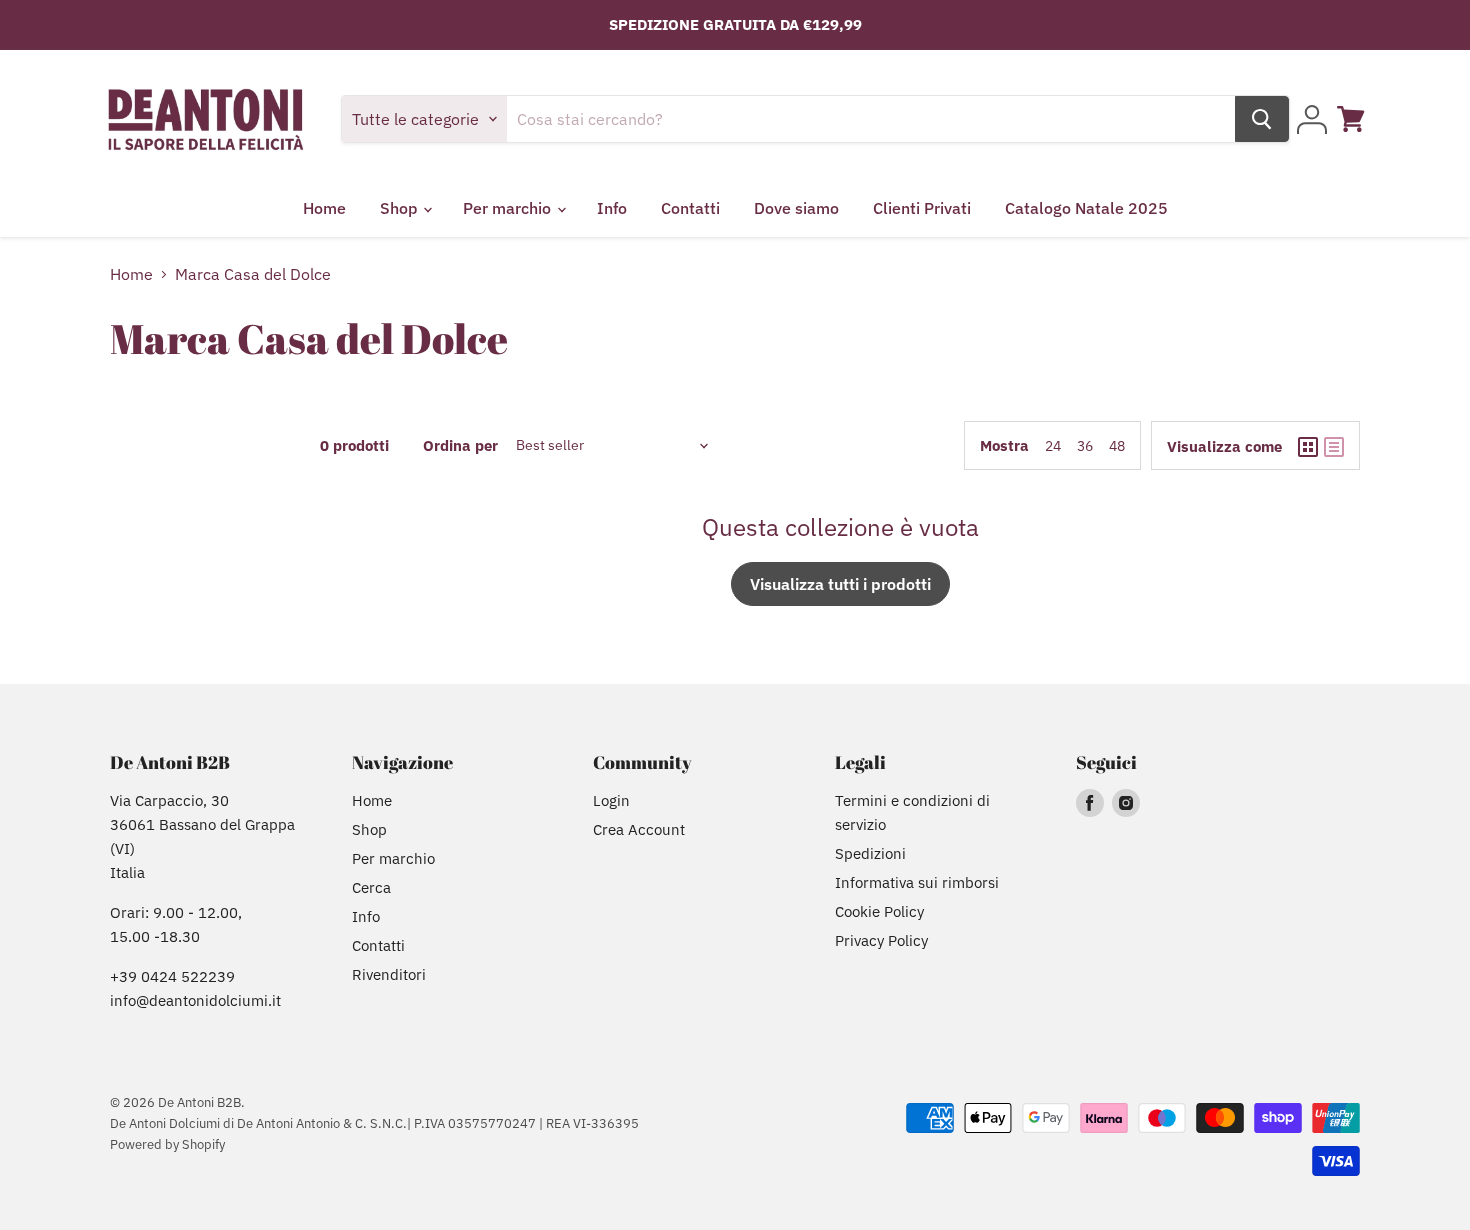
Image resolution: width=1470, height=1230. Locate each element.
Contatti (690, 208)
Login (611, 800)
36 (1085, 446)
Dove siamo (796, 208)
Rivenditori (389, 974)
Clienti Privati (922, 208)
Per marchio (509, 208)
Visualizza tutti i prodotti (840, 584)
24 (1053, 446)
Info (612, 208)
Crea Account (639, 829)
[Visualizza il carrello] (1351, 119)
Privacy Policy (881, 940)
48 (1117, 446)
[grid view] (1308, 447)
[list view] (1334, 447)
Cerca (371, 887)
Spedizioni (870, 853)
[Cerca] (1262, 119)
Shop (400, 208)
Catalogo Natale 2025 (1086, 208)
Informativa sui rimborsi (917, 882)
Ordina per (409, 445)
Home (324, 208)
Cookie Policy (879, 911)
